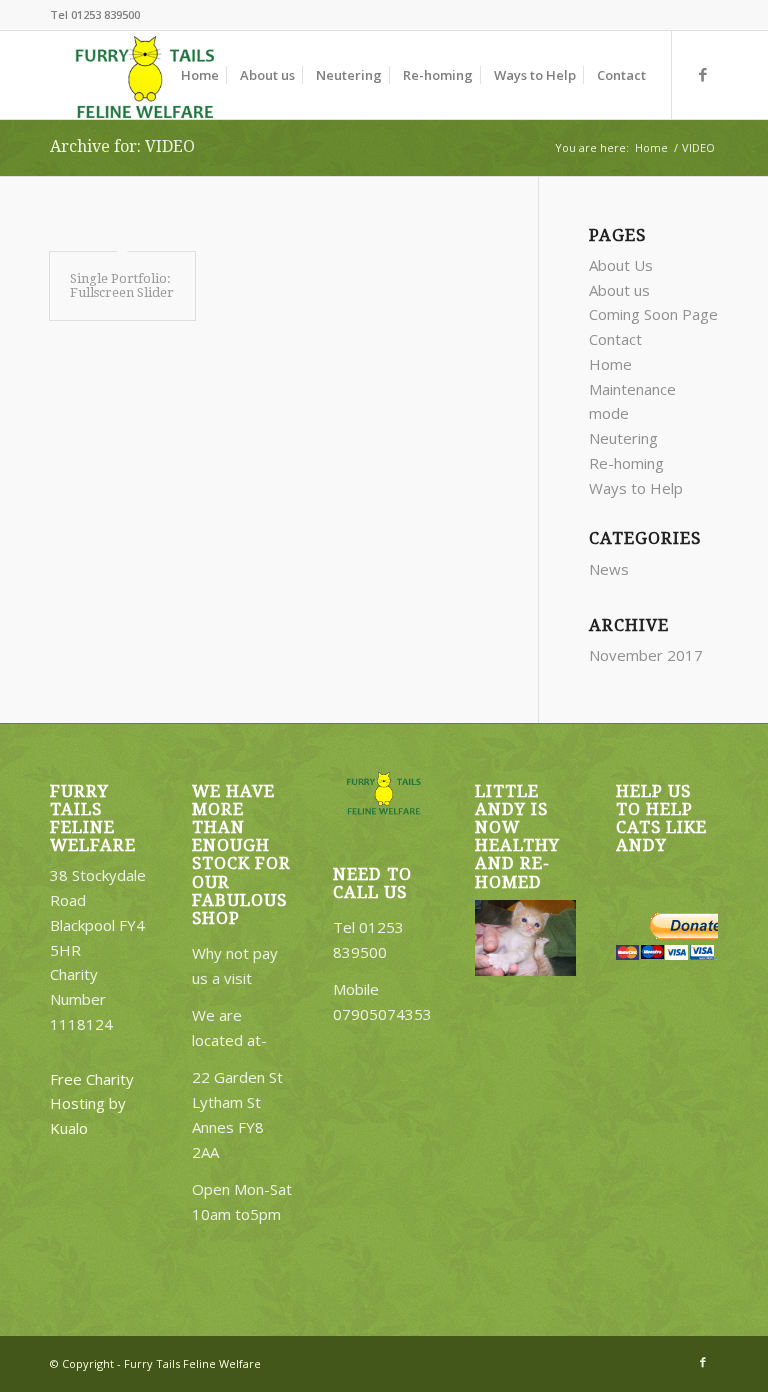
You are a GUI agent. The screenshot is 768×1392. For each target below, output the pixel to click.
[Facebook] (703, 74)
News (609, 569)
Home (651, 147)
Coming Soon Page (653, 314)
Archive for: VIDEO (122, 146)
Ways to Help (636, 488)
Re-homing (626, 463)
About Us (621, 265)
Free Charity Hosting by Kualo (92, 1104)
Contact (615, 339)
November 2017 (646, 655)
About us (619, 290)
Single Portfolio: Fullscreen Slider (122, 285)
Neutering (623, 438)
